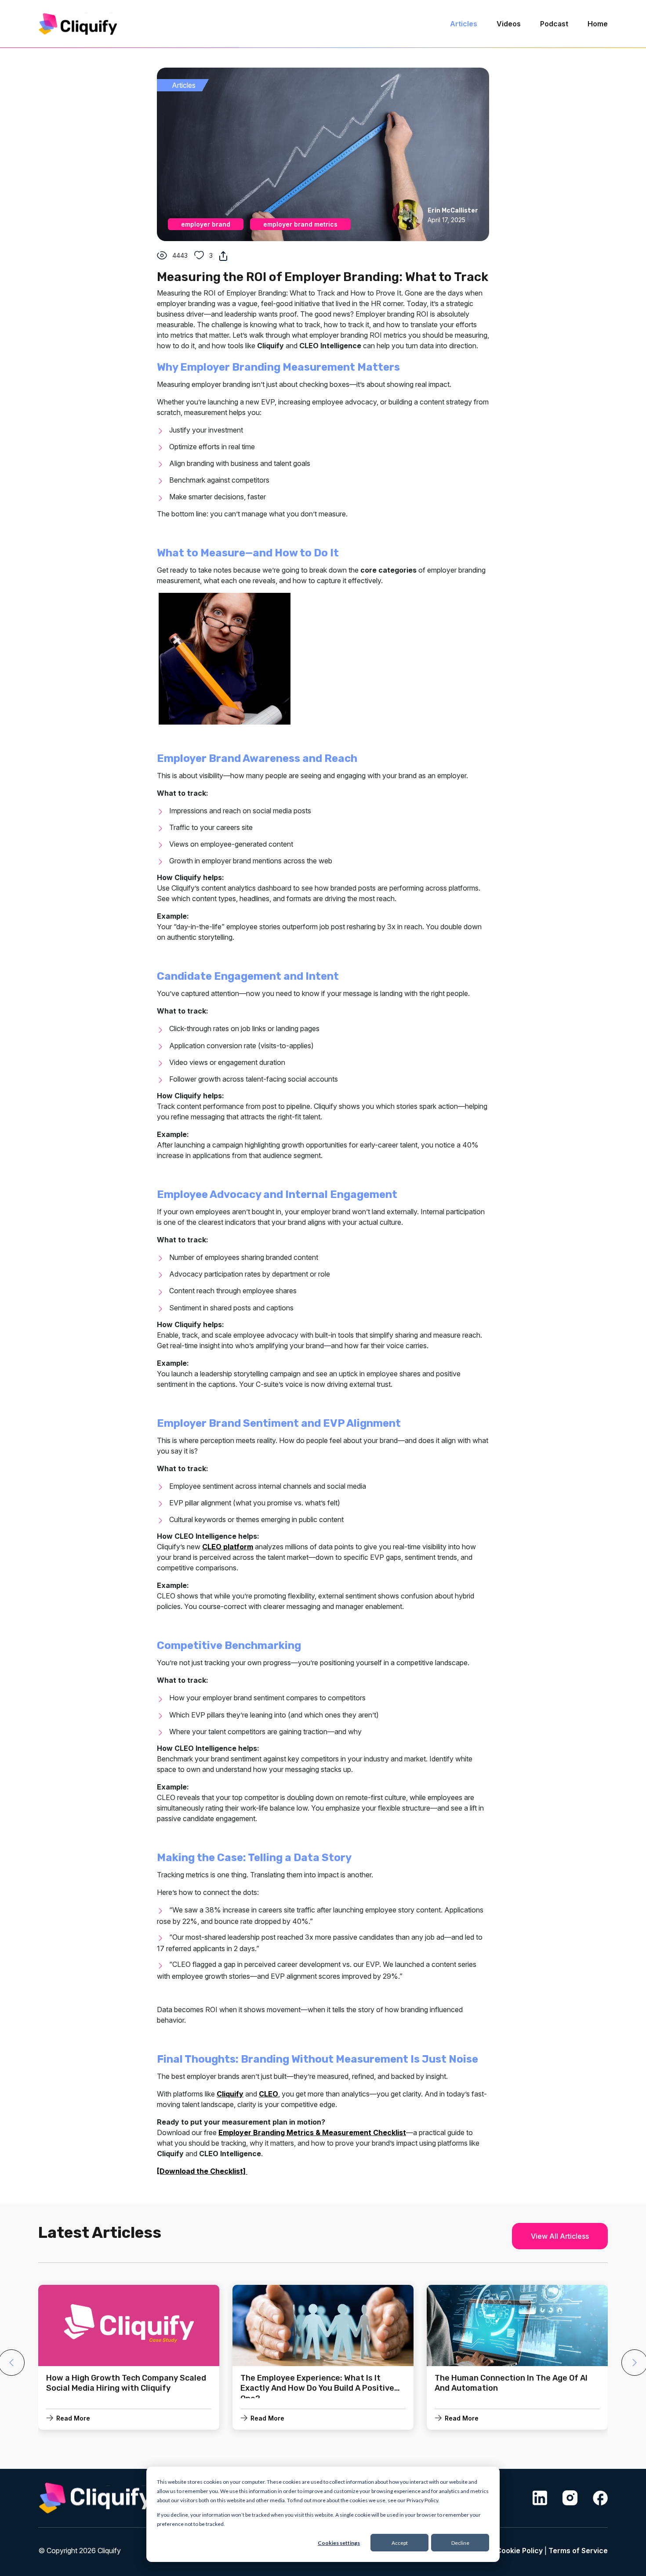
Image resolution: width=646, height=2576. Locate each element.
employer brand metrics (300, 224)
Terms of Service (578, 2551)
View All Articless (560, 2236)
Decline (460, 2543)
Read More (73, 2418)
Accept (400, 2543)
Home (598, 24)
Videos (509, 24)
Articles (464, 24)
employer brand (206, 224)
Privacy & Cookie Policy (503, 2551)
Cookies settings (339, 2543)
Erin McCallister (453, 211)
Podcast (554, 24)
